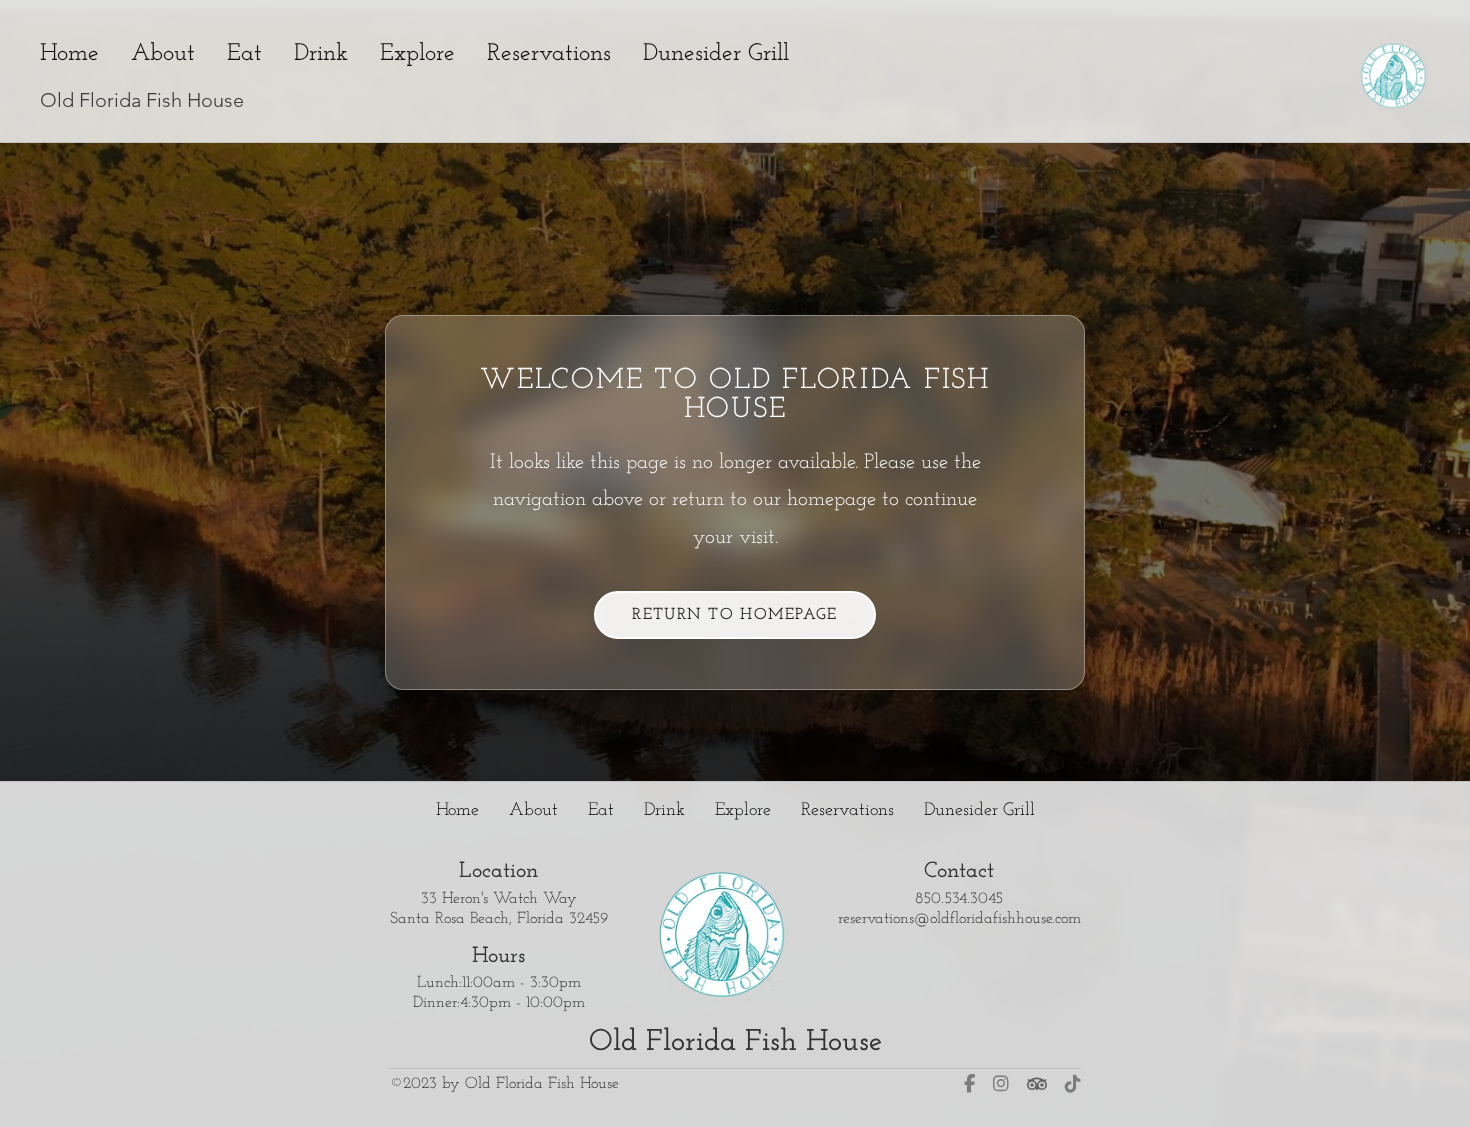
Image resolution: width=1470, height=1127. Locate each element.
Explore (417, 54)
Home (69, 54)
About (163, 54)
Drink (321, 54)
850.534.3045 (959, 898)
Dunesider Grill (716, 54)
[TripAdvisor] (1037, 1083)
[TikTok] (1073, 1083)
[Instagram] (1001, 1083)
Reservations (549, 54)
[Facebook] (969, 1083)
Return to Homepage (734, 616)
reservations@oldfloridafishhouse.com (959, 918)
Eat (244, 54)
